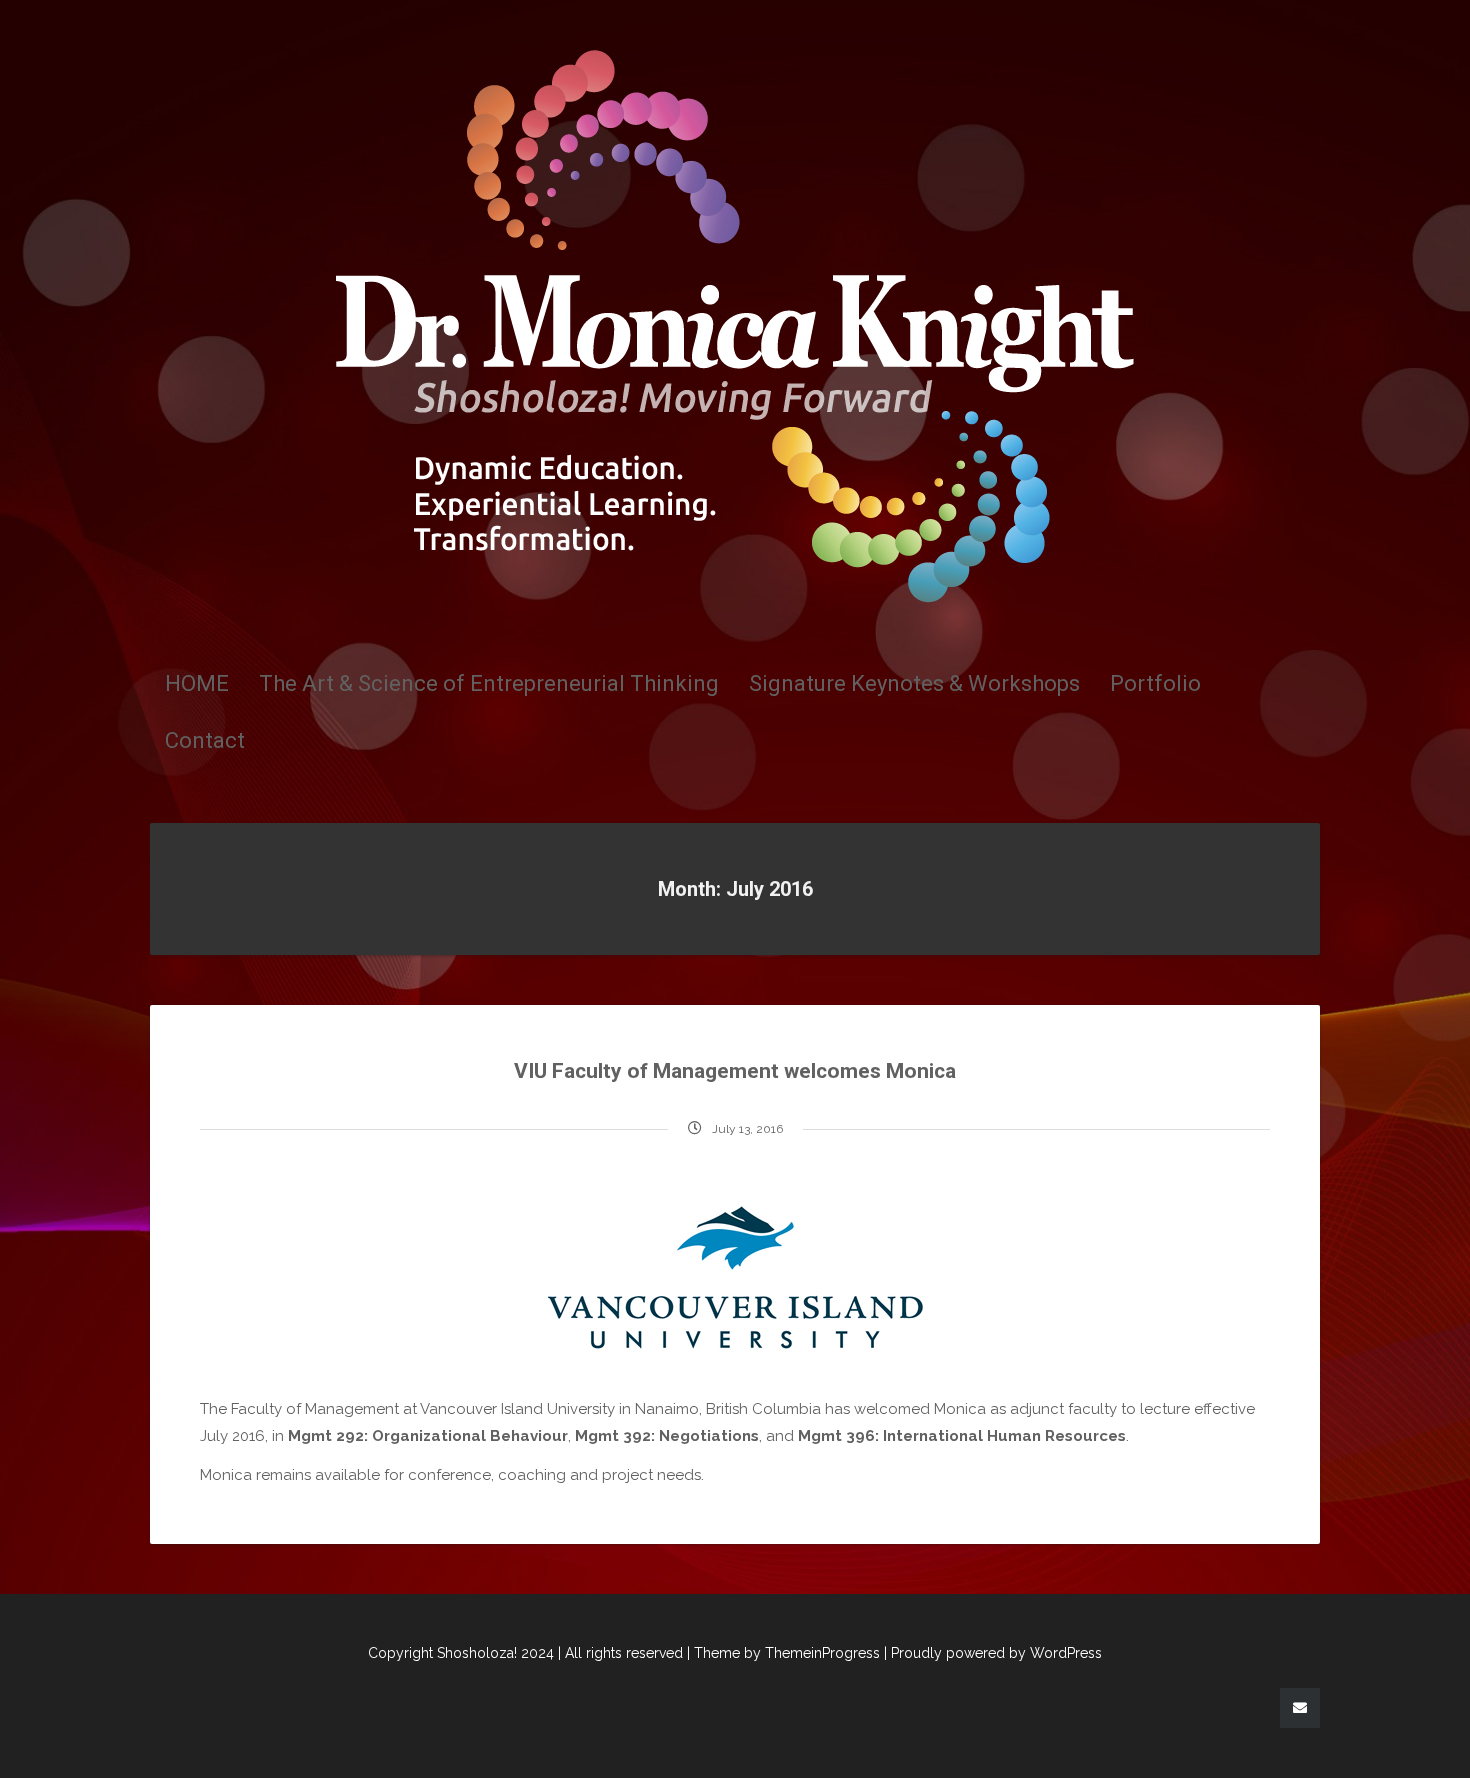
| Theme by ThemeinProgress (783, 1653)
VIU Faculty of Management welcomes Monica (735, 1071)
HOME (197, 683)
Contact (205, 740)
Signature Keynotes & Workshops (914, 683)
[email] (1300, 1708)
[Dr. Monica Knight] (735, 325)
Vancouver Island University (517, 1409)
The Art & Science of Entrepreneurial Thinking (489, 683)
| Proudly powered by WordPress (993, 1653)
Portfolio (1155, 683)
